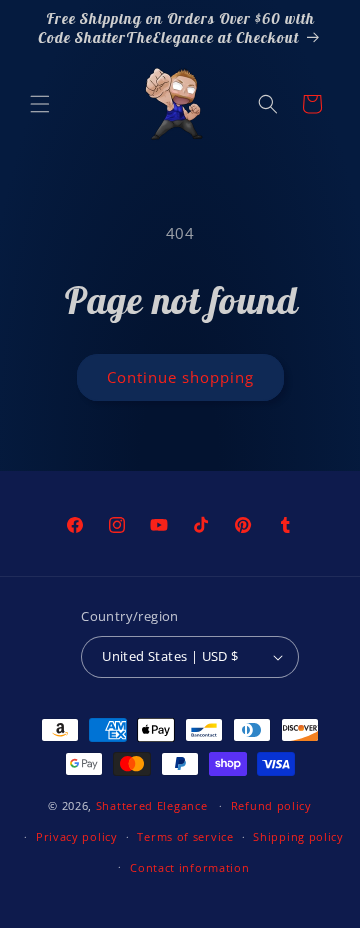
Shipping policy (298, 836)
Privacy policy (77, 836)
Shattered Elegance (152, 805)
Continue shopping (180, 377)
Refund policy (271, 805)
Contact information (189, 867)
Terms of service (185, 836)
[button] (40, 104)
